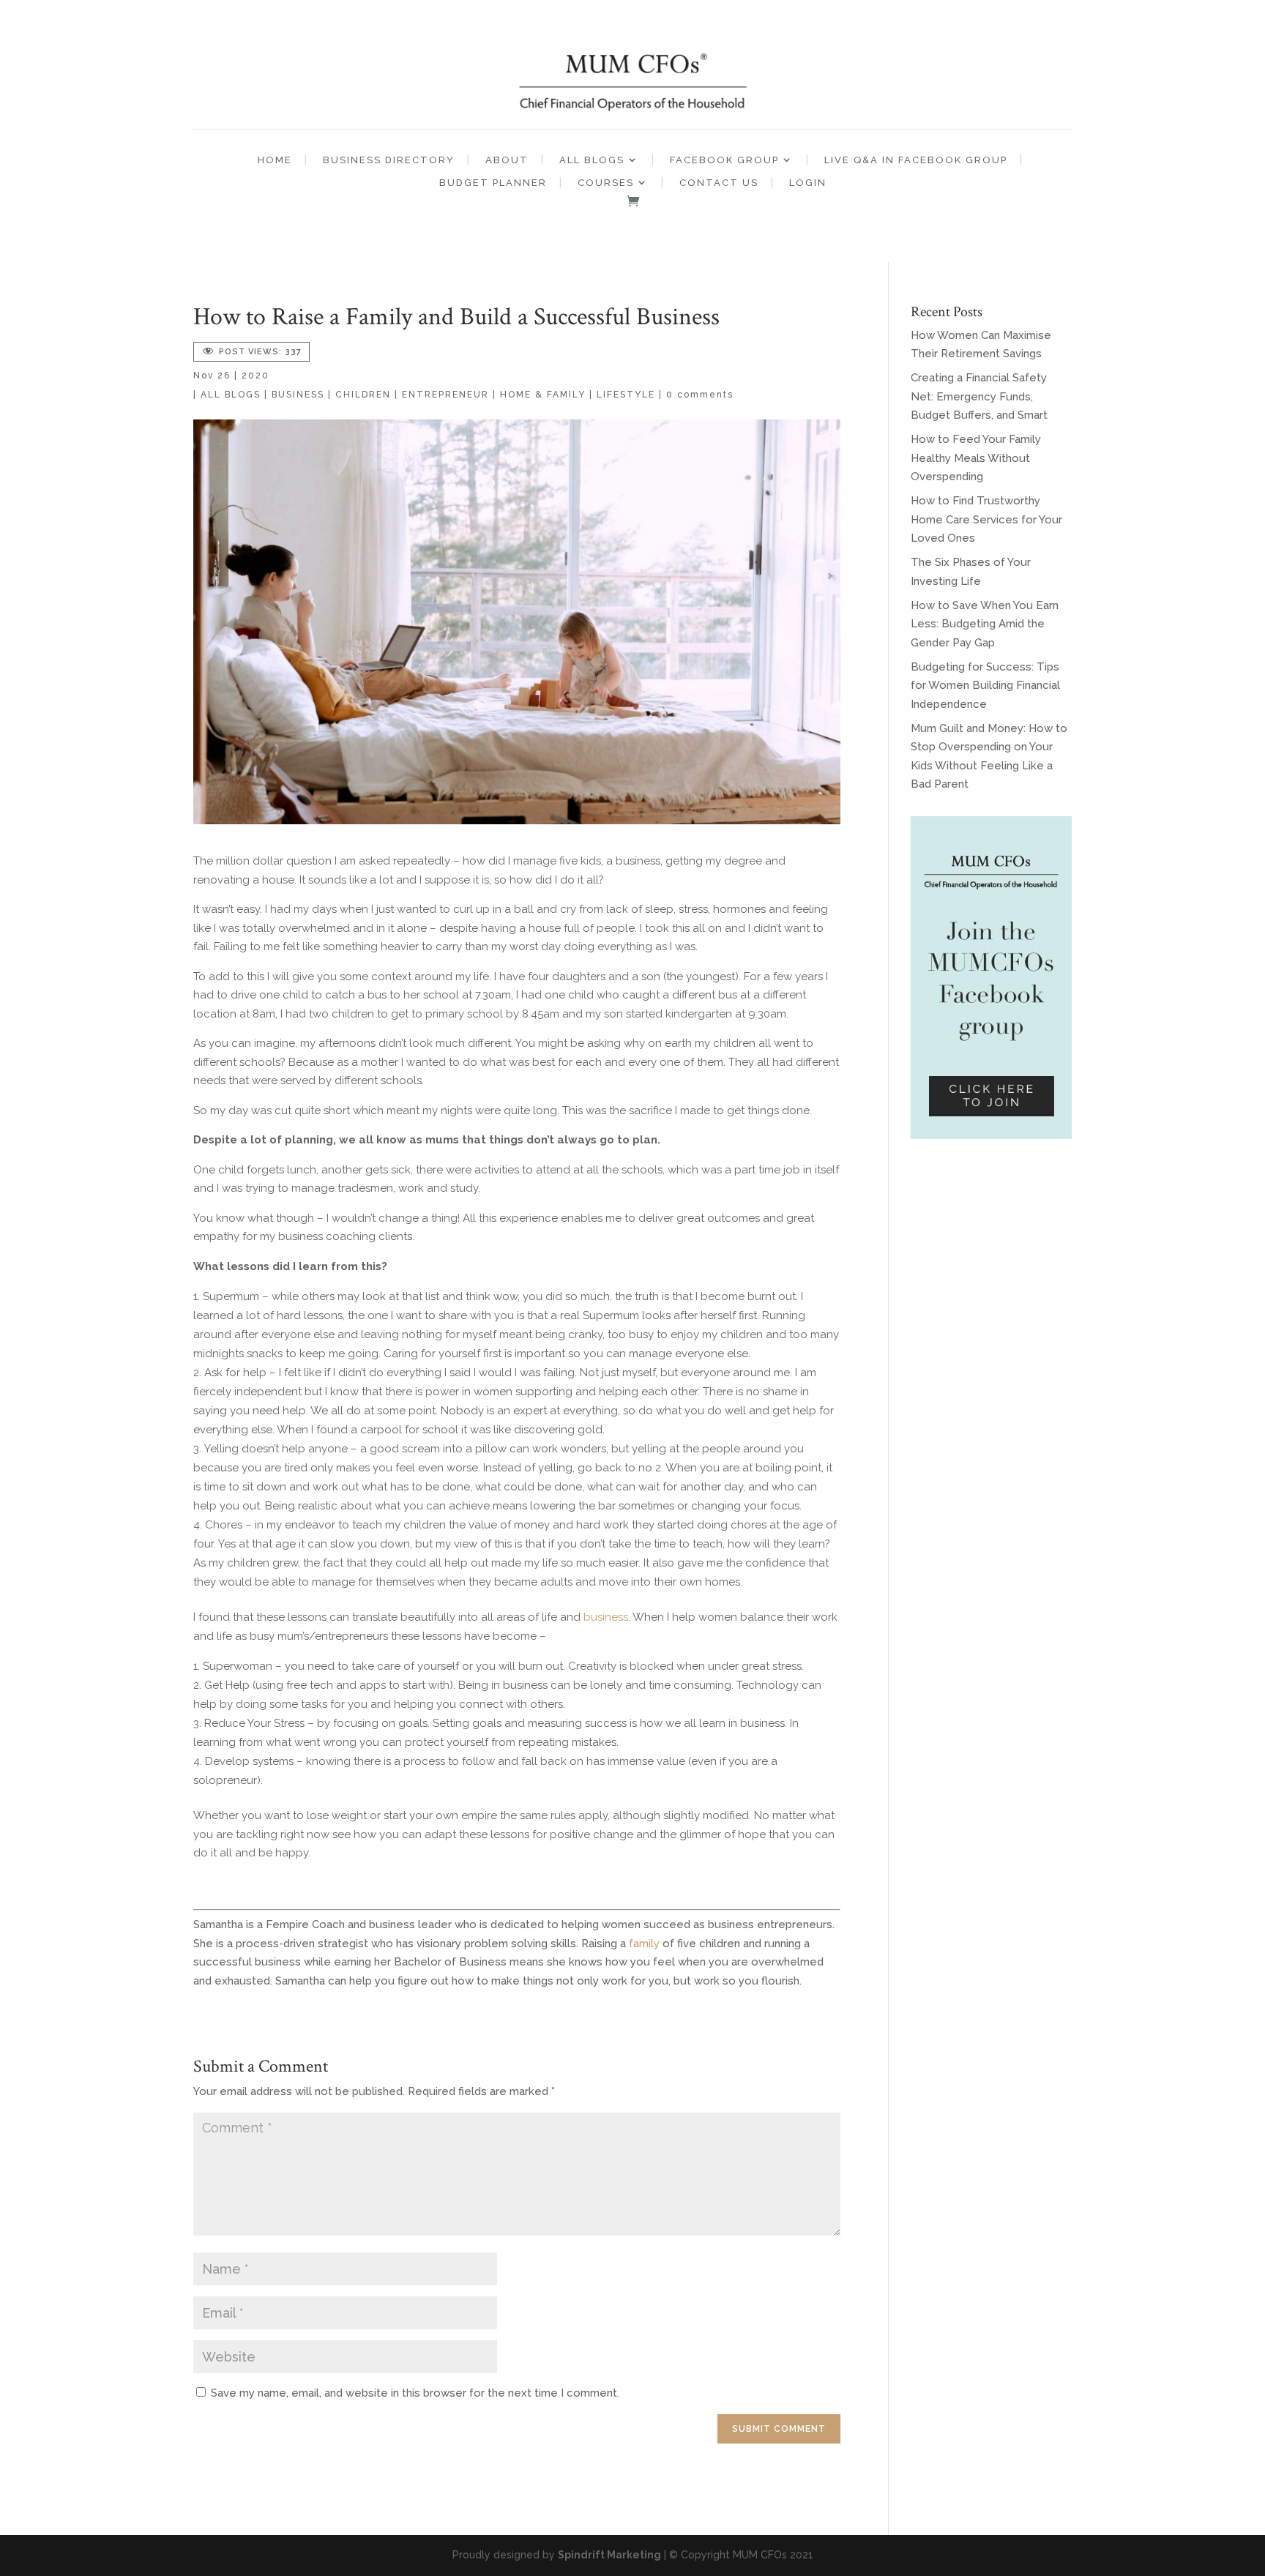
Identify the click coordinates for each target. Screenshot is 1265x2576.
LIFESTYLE (626, 395)
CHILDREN (363, 395)
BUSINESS (298, 395)
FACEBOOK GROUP (724, 160)
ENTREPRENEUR (445, 395)
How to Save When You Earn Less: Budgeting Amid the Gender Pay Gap (985, 624)
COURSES (606, 183)
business (606, 1617)
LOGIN (808, 183)
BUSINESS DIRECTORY (389, 160)
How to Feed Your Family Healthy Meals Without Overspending (976, 458)
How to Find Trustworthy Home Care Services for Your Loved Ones (986, 519)
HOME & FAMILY (543, 395)
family (644, 1944)
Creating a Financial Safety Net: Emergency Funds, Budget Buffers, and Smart (979, 396)
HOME (275, 160)
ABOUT (507, 160)
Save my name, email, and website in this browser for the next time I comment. (415, 2393)
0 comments (700, 395)
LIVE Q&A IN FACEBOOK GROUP (916, 160)
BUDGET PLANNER (493, 183)
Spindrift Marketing (609, 2555)
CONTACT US (719, 183)
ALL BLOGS (592, 160)
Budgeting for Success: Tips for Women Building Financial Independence (985, 686)
